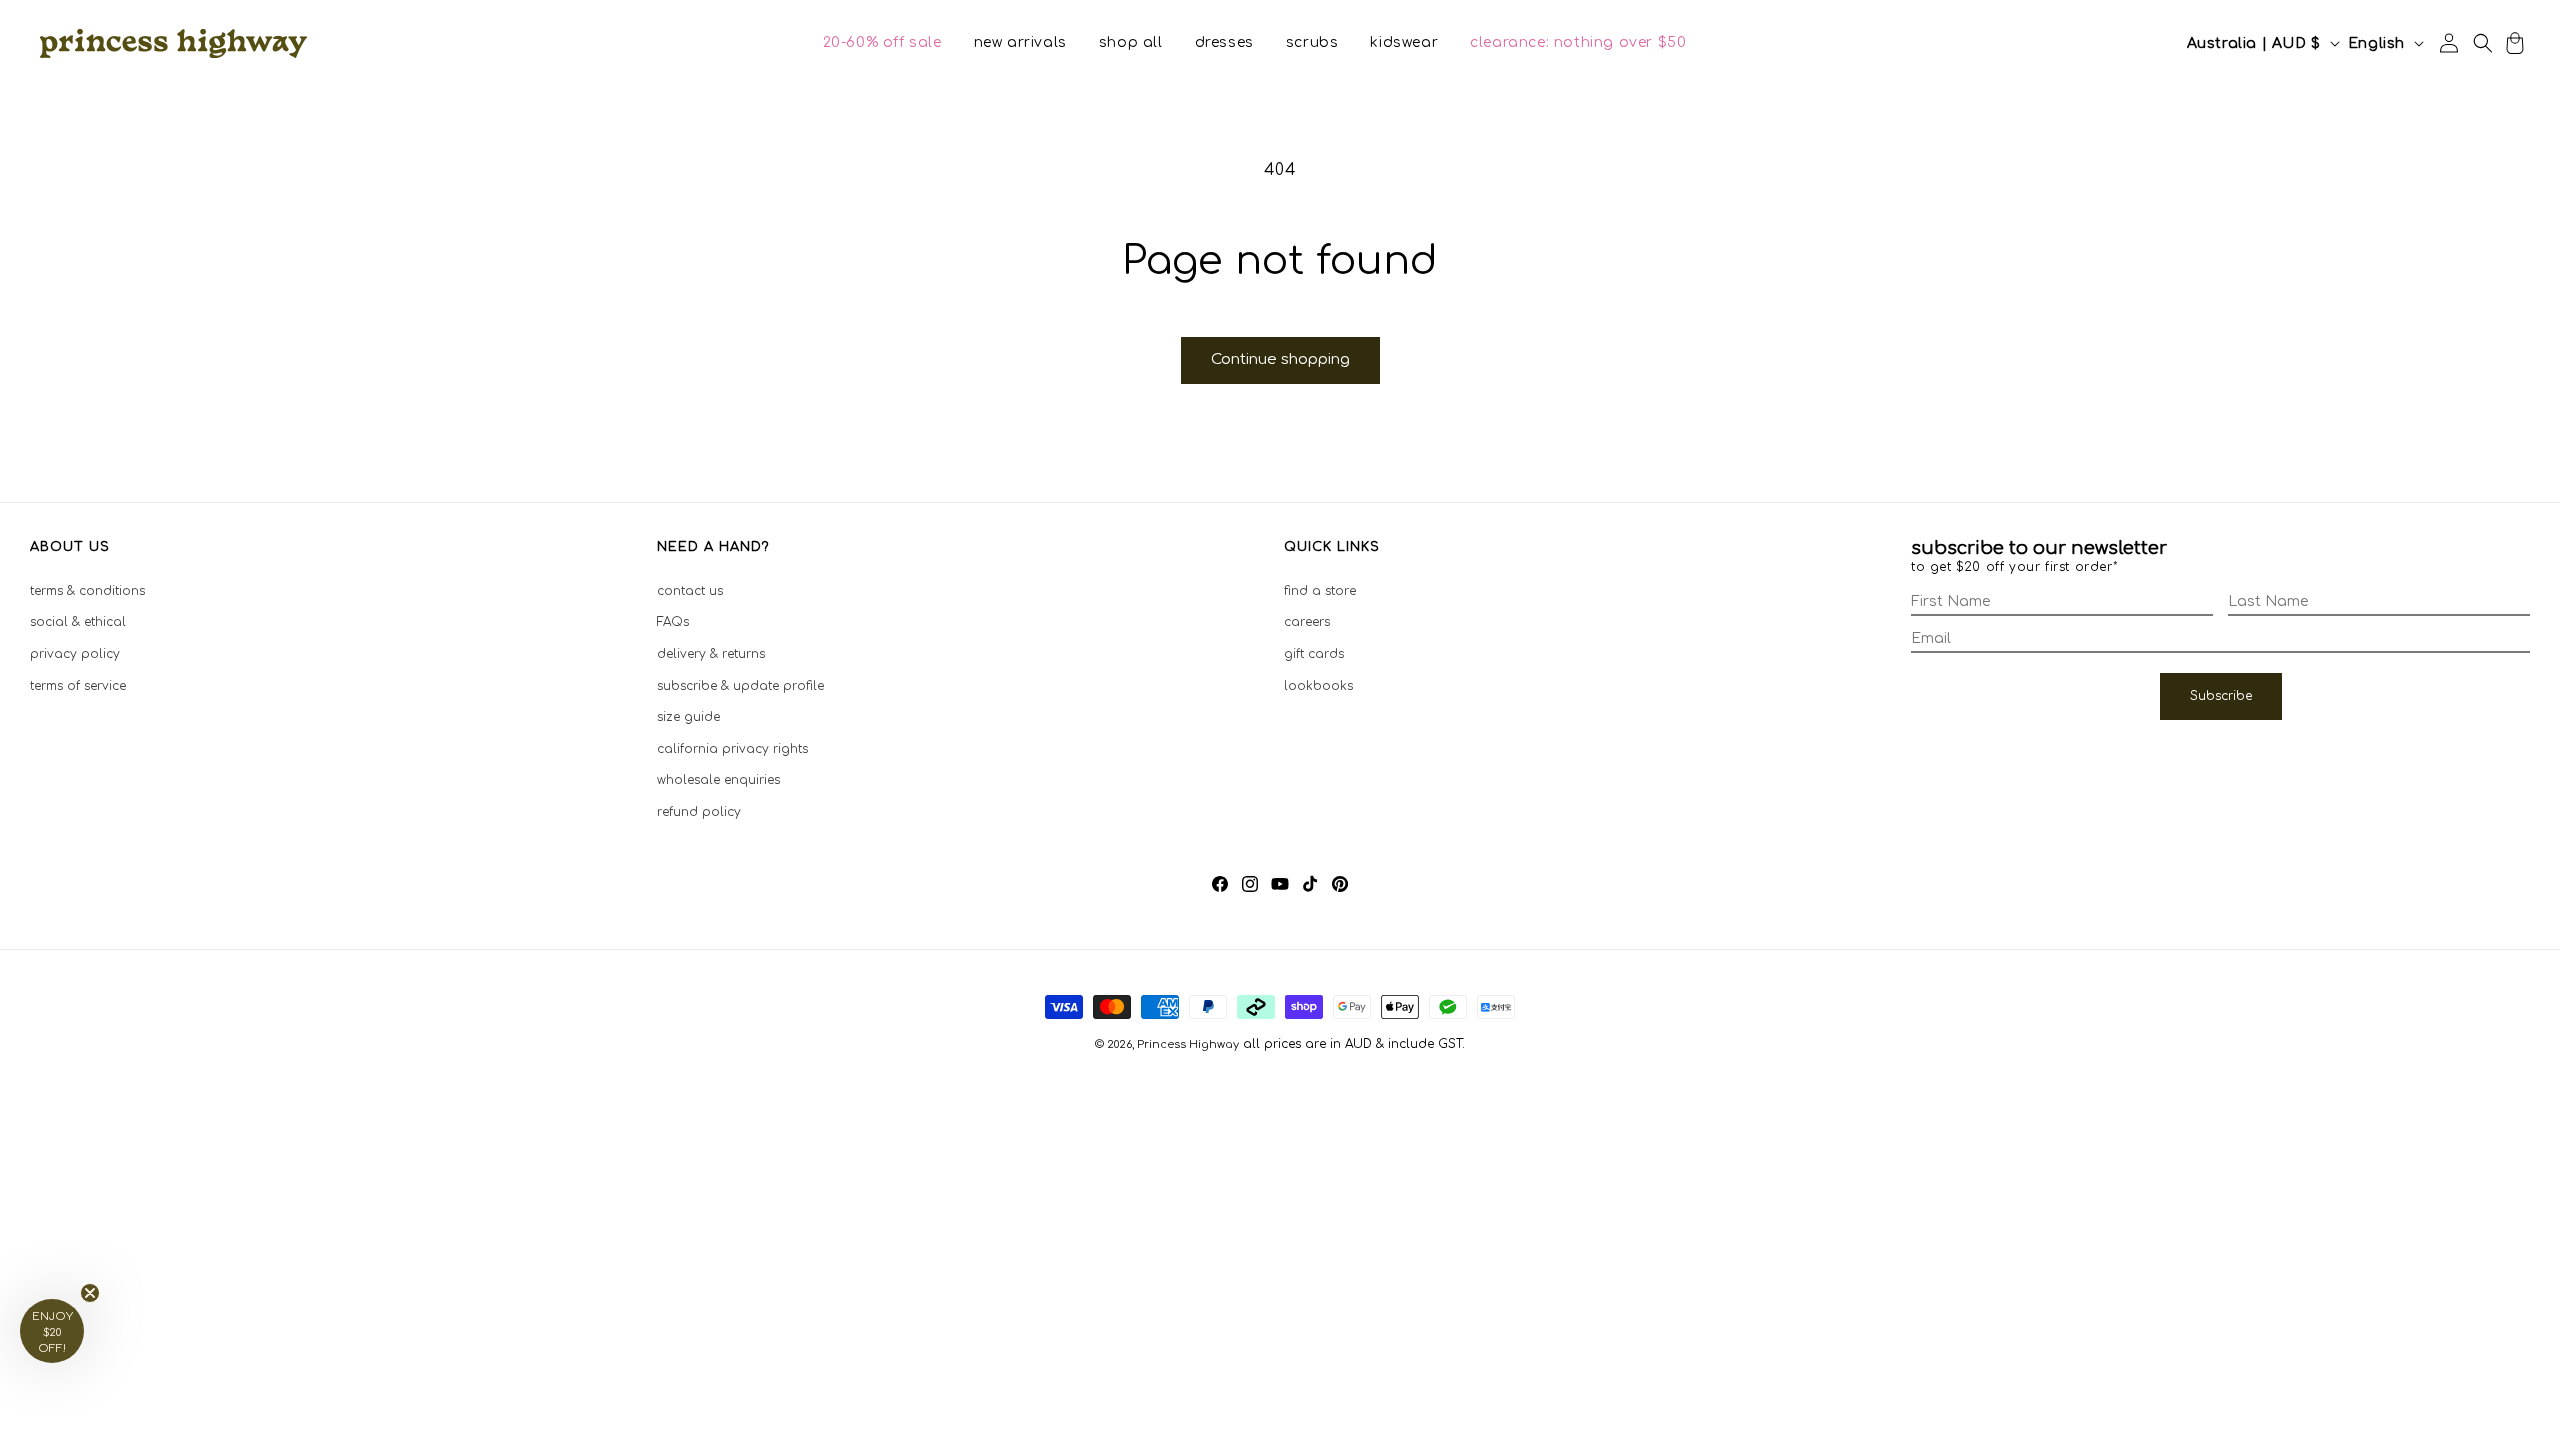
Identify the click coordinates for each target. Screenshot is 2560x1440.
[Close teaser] (90, 1293)
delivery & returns (711, 654)
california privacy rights (732, 749)
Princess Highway (1188, 1044)
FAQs (673, 622)
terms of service (78, 686)
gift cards (1314, 654)
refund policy (699, 812)
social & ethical (78, 622)
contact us (690, 591)
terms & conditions (87, 591)
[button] (882, 43)
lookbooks (1318, 686)
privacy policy (75, 654)
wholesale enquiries (718, 780)
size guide (688, 717)
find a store (1320, 591)
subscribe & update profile (740, 686)
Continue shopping (1280, 359)
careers (1307, 622)
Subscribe (2221, 696)
